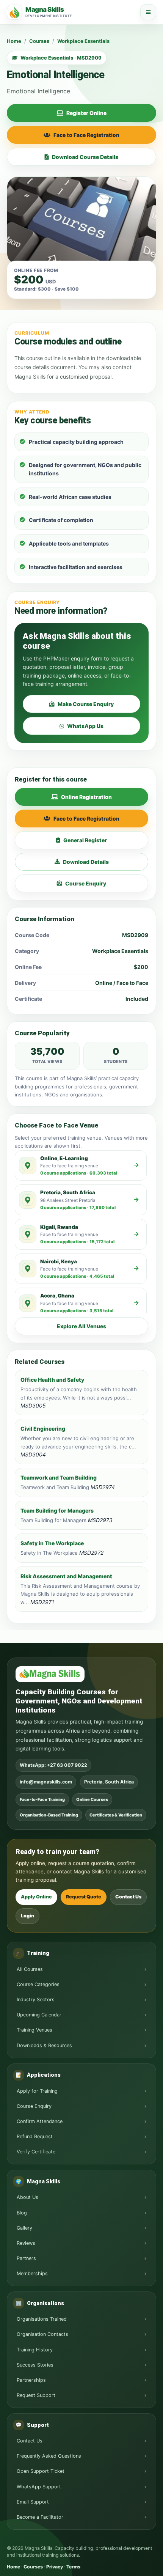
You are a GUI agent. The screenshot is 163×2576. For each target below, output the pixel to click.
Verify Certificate (36, 2152)
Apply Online (36, 1897)
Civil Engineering (43, 1429)
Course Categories (38, 1984)
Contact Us (128, 1897)
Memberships (32, 2273)
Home (14, 41)
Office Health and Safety (52, 1380)
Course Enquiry (86, 883)
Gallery (24, 2228)
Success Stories (35, 2365)
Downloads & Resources (44, 2045)
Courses (39, 41)
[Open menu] (148, 12)
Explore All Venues (81, 1326)
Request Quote (84, 1897)
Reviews (26, 2243)
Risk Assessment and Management (66, 1576)
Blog (22, 2213)
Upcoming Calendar (39, 2015)
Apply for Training (37, 2091)
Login (27, 1916)
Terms (73, 2567)
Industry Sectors (36, 2000)
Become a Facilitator (40, 2517)
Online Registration (86, 797)
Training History (35, 2350)
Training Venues (34, 2030)
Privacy (55, 2567)
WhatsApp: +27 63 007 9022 (53, 1765)
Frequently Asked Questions (49, 2456)
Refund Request (35, 2136)
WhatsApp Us (85, 726)
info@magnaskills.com (46, 1782)
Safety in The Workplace (52, 1543)
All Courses (30, 1969)
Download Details (86, 862)
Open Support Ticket (41, 2471)
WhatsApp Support (39, 2487)
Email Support (33, 2502)
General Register (85, 840)
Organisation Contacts (42, 2334)
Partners (26, 2258)
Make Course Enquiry (86, 704)
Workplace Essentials (83, 41)
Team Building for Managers (57, 1511)
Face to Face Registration (86, 135)
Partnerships (31, 2380)
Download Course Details (85, 157)
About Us (27, 2197)
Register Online (86, 113)
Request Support (36, 2395)
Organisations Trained (42, 2319)
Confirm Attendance (40, 2121)
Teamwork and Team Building (59, 1478)
